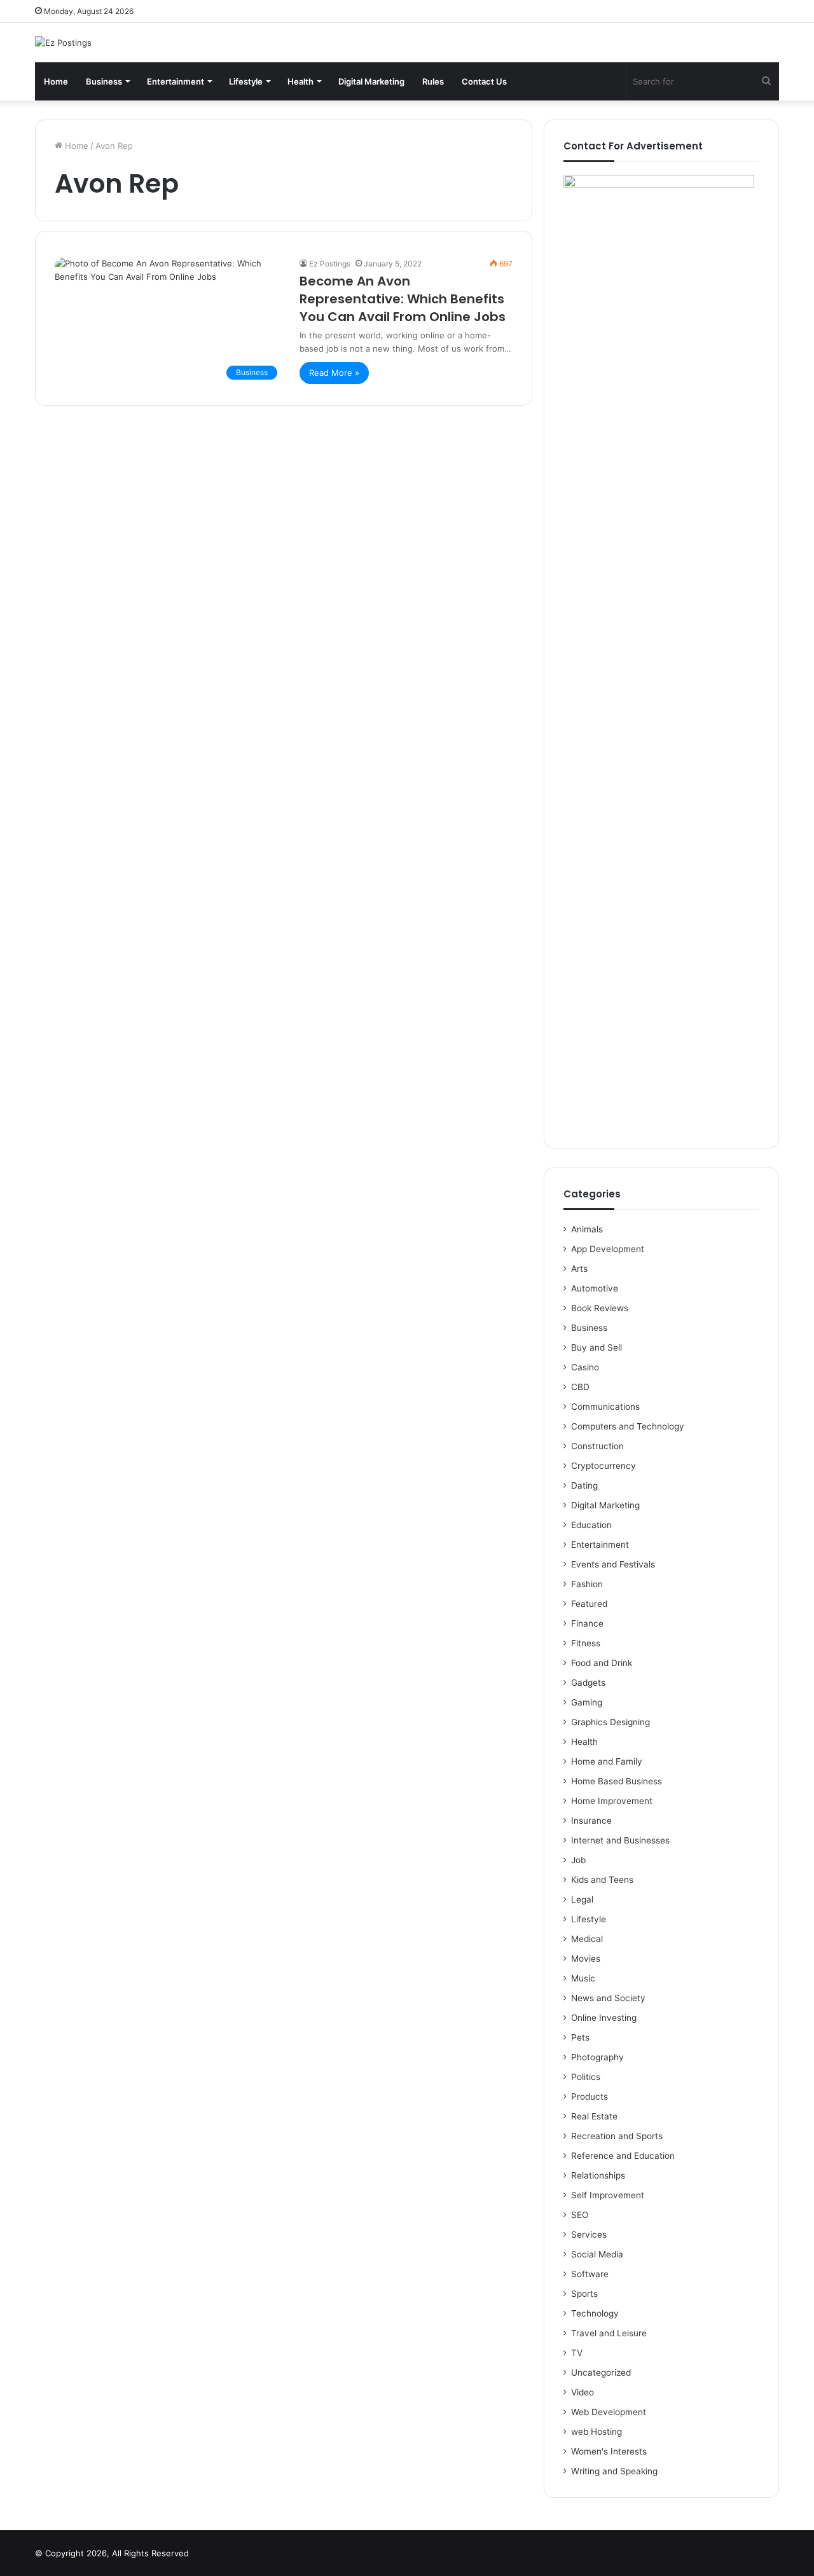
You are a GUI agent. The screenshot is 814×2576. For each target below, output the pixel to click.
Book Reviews (600, 1308)
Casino (585, 1367)
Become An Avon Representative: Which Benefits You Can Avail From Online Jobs (403, 299)
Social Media (597, 2254)
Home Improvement (612, 1801)
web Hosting (597, 2432)
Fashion (587, 1584)
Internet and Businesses (620, 1840)
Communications (605, 1407)
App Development (608, 1249)
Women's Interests (609, 2451)
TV (577, 2353)
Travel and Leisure (609, 2333)
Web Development (609, 2412)
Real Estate (594, 2116)
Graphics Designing (610, 1722)
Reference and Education (623, 2156)
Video (583, 2392)
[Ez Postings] (63, 43)
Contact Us (484, 81)
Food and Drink (602, 1663)
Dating (584, 1485)
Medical (587, 1939)
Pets (580, 2037)
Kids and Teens (602, 1880)
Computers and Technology (628, 1426)
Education (591, 1525)
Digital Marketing (371, 81)
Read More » (334, 373)
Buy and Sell (597, 1347)
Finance (587, 1623)
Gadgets (588, 1683)
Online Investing (604, 2018)
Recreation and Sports (617, 2136)
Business (104, 81)
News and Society (608, 1998)
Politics (586, 2077)
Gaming (587, 1702)
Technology (595, 2313)
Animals (587, 1229)
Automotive (595, 1288)
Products (590, 2097)
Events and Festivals (613, 1564)
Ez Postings (330, 264)
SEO (580, 2215)
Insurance (591, 1821)
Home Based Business (617, 1781)
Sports (584, 2294)
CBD (580, 1387)
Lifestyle (246, 81)
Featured (589, 1604)
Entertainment (176, 81)
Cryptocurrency (604, 1466)
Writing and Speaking (614, 2471)
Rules (433, 81)
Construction (597, 1446)
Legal (582, 1899)
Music (583, 1978)
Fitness (586, 1643)
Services (589, 2235)
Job (578, 1860)
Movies (586, 1959)
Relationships (598, 2175)
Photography (597, 2057)
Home (56, 81)
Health (300, 81)
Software (590, 2274)
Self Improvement (608, 2195)
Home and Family (607, 1761)
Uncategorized (601, 2373)
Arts (579, 1269)
